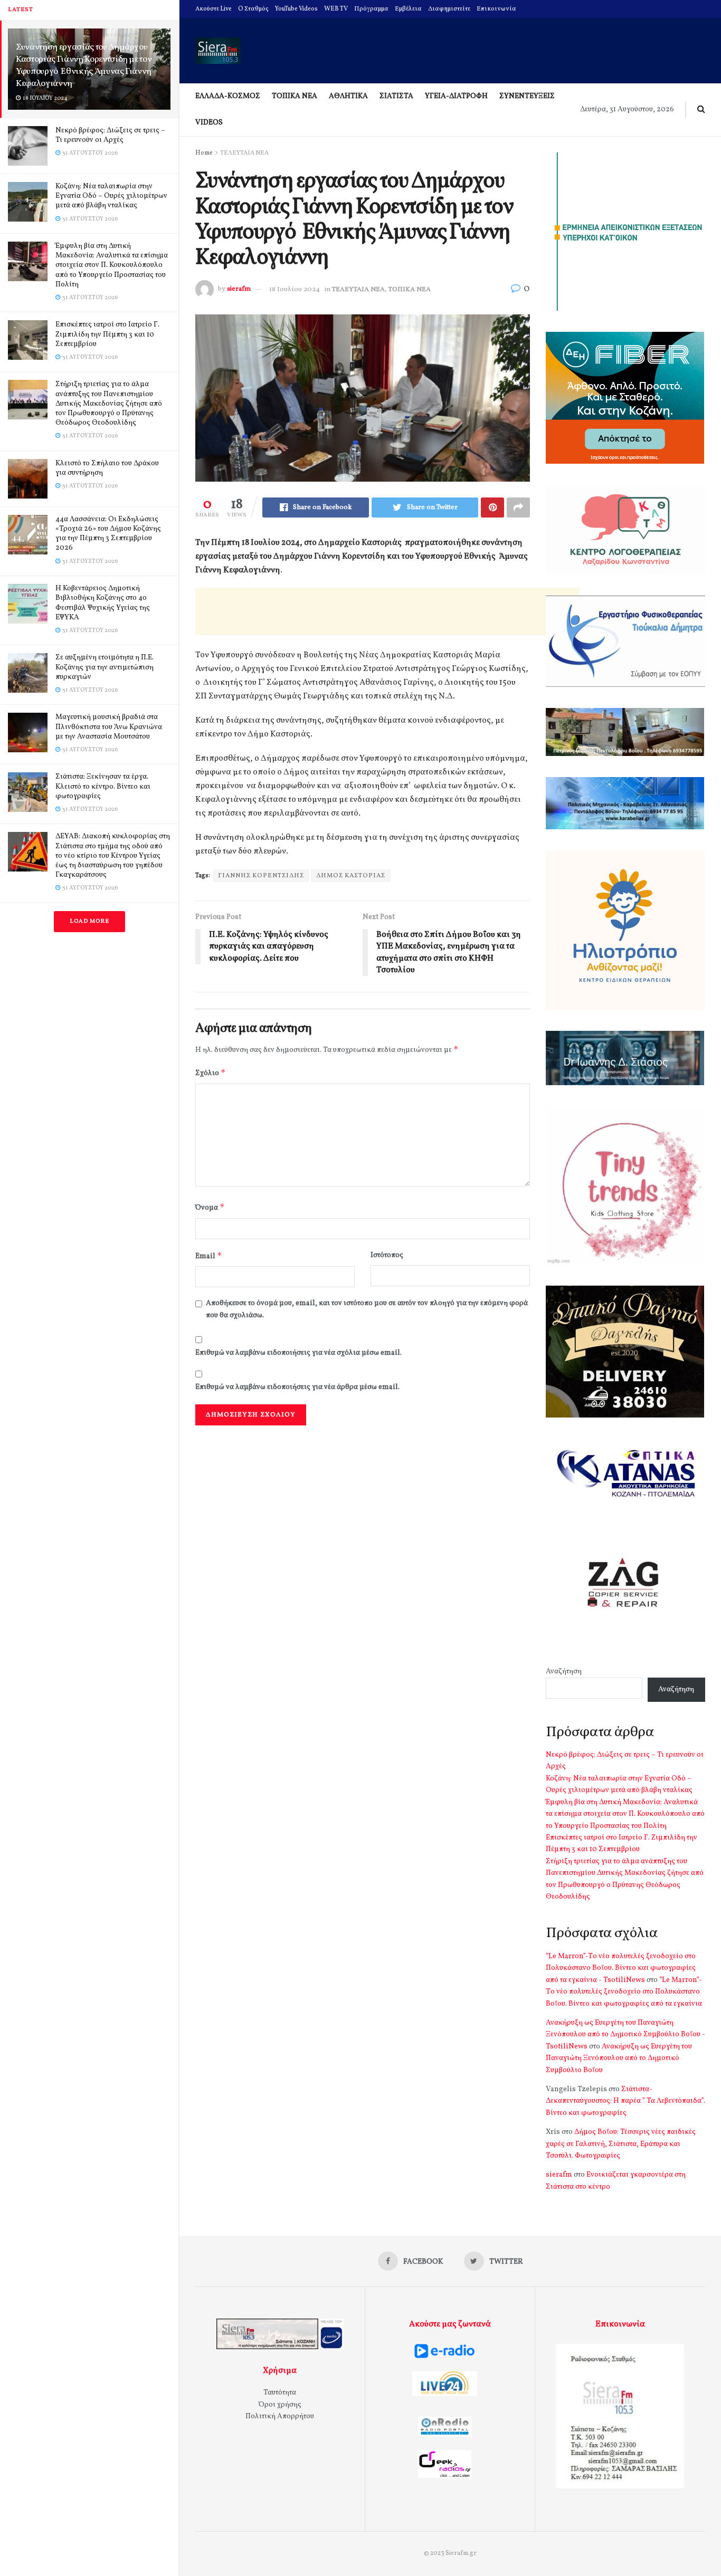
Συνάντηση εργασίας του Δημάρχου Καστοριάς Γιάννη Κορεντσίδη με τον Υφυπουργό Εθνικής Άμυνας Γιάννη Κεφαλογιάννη (84, 65)
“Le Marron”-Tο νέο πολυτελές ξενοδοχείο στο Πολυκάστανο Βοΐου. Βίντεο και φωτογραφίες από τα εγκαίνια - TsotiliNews (621, 1968)
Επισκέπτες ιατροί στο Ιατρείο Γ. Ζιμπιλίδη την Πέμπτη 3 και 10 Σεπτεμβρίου (107, 334)
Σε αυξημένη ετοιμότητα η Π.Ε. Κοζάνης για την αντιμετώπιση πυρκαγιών (105, 667)
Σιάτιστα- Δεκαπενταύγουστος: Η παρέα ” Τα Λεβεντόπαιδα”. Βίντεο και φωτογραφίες (625, 2101)
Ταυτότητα (280, 2393)
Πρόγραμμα (371, 9)
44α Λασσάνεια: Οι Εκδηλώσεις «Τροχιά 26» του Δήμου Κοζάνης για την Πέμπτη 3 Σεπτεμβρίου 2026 (108, 534)
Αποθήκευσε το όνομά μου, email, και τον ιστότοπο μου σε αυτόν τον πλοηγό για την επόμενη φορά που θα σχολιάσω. (367, 1309)
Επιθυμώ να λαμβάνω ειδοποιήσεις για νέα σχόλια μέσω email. (298, 1353)
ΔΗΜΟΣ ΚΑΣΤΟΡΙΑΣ (351, 876)
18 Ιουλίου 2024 (295, 290)
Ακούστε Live (214, 9)
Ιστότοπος (387, 1255)
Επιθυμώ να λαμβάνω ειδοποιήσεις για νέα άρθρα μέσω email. (297, 1387)
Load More (89, 921)
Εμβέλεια (408, 9)
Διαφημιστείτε (449, 9)
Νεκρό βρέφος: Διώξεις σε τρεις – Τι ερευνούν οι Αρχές (110, 135)
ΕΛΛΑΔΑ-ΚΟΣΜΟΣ (228, 96)
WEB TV (336, 9)
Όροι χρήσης (280, 2405)
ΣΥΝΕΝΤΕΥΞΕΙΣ (527, 96)
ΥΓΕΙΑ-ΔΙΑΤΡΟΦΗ (456, 96)
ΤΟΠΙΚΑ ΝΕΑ (295, 96)
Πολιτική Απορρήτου (280, 2416)
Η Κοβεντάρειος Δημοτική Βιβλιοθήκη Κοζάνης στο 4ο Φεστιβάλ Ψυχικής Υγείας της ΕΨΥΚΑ (103, 603)
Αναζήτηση (564, 1672)
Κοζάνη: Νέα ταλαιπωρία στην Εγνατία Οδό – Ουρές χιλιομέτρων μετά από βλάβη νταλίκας (111, 196)
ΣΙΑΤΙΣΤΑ (396, 96)
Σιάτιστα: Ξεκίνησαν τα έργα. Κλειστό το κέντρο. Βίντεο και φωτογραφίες (103, 786)
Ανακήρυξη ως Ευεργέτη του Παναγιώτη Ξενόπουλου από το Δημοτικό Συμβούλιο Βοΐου (619, 2058)
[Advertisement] (387, 611)
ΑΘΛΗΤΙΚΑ (348, 96)
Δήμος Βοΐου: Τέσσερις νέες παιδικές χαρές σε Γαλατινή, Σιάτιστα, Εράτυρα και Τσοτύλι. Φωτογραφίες (621, 2144)
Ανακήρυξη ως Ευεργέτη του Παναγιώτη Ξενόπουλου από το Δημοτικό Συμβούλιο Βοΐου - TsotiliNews (625, 2035)
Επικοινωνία (496, 9)
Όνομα (210, 1207)
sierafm (239, 290)
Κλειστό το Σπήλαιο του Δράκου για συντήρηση (107, 468)
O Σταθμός (253, 9)
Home (204, 153)
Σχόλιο (211, 1073)
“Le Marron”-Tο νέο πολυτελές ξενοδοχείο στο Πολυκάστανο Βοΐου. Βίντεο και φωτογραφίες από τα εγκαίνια (624, 1992)
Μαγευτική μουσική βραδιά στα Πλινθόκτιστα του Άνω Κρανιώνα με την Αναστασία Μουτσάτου (109, 727)
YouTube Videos (296, 9)
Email (209, 1256)
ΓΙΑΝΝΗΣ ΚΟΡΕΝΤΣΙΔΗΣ (261, 876)
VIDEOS (209, 123)
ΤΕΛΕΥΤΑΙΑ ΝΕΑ (244, 153)
